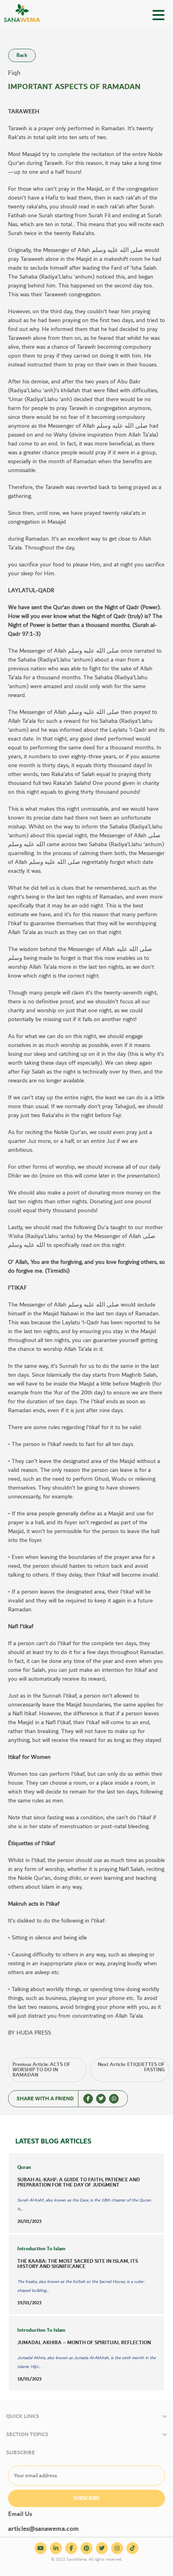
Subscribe (86, 2498)
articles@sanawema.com (43, 2529)
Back (22, 55)
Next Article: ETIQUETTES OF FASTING (131, 2067)
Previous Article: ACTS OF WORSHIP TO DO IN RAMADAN (41, 2070)
